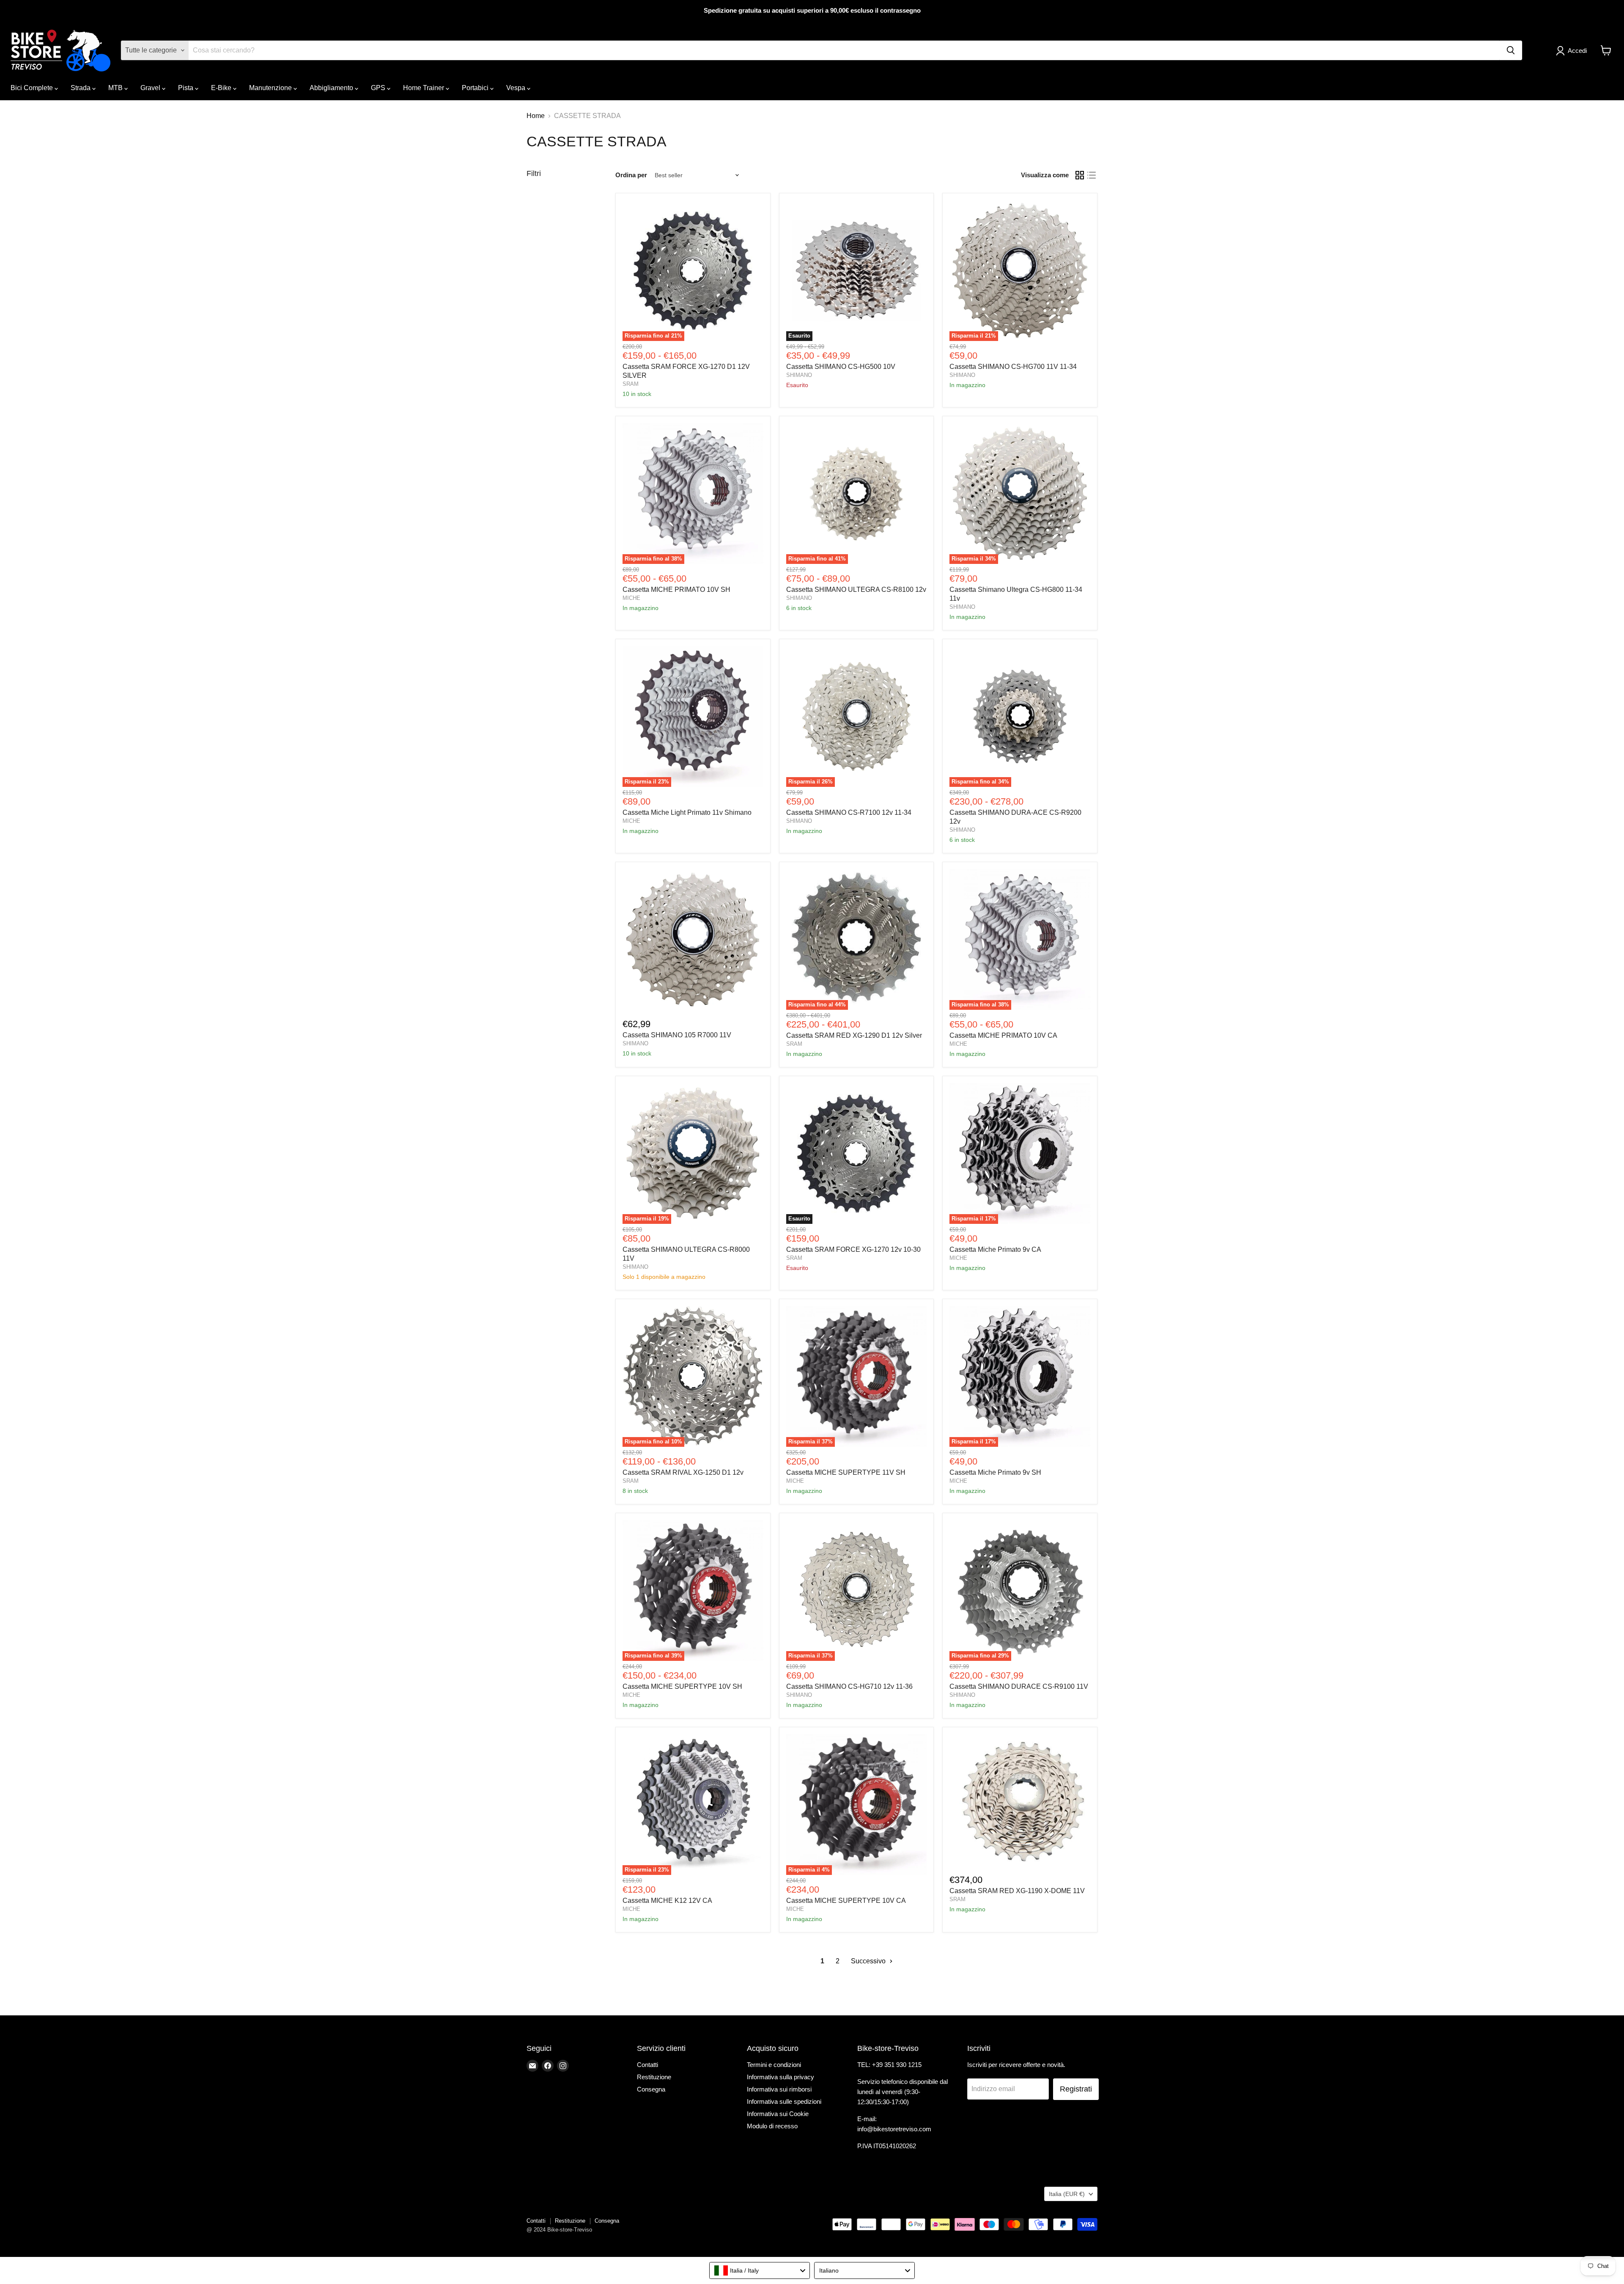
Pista (187, 88)
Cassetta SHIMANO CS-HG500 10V (841, 367)
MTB (116, 88)
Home (536, 116)
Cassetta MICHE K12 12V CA (667, 1901)
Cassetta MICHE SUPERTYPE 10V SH (682, 1686)
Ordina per (631, 175)
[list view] (1092, 175)
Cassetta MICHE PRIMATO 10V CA (1003, 1035)
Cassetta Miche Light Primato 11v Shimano (687, 812)
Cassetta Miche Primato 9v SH (995, 1472)
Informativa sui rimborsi (779, 2089)
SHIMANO (799, 375)
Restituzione (654, 2077)
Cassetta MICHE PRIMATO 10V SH (676, 590)
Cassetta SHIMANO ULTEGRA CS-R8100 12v (856, 590)
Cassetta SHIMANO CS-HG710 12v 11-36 (849, 1686)
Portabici (476, 88)
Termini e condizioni (774, 2065)
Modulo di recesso (772, 2126)
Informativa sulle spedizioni (784, 2101)
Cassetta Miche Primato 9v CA (995, 1249)
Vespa (517, 88)
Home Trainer (424, 88)
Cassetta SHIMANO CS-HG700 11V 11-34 (1013, 367)
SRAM (631, 384)
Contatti (647, 2065)
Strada (81, 88)
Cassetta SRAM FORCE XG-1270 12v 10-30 (853, 1249)
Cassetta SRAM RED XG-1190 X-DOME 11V (1017, 1891)
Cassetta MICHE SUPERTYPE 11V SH (846, 1472)
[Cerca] (1511, 50)
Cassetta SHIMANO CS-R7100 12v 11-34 (849, 812)
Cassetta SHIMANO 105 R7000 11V (677, 1035)
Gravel (151, 88)
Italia (1067, 2194)
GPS (379, 88)
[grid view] (1080, 175)
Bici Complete (33, 88)
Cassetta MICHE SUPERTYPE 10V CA (846, 1901)
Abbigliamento (332, 88)
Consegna (651, 2089)
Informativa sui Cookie (778, 2114)
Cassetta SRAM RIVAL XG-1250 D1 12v (683, 1472)
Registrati (1076, 2089)
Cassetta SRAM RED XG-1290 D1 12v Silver (854, 1035)
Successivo (869, 1961)
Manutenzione (271, 88)
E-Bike (222, 88)
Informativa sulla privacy (780, 2077)
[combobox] (760, 2270)
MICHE (631, 598)
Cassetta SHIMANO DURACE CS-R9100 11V (1019, 1686)
